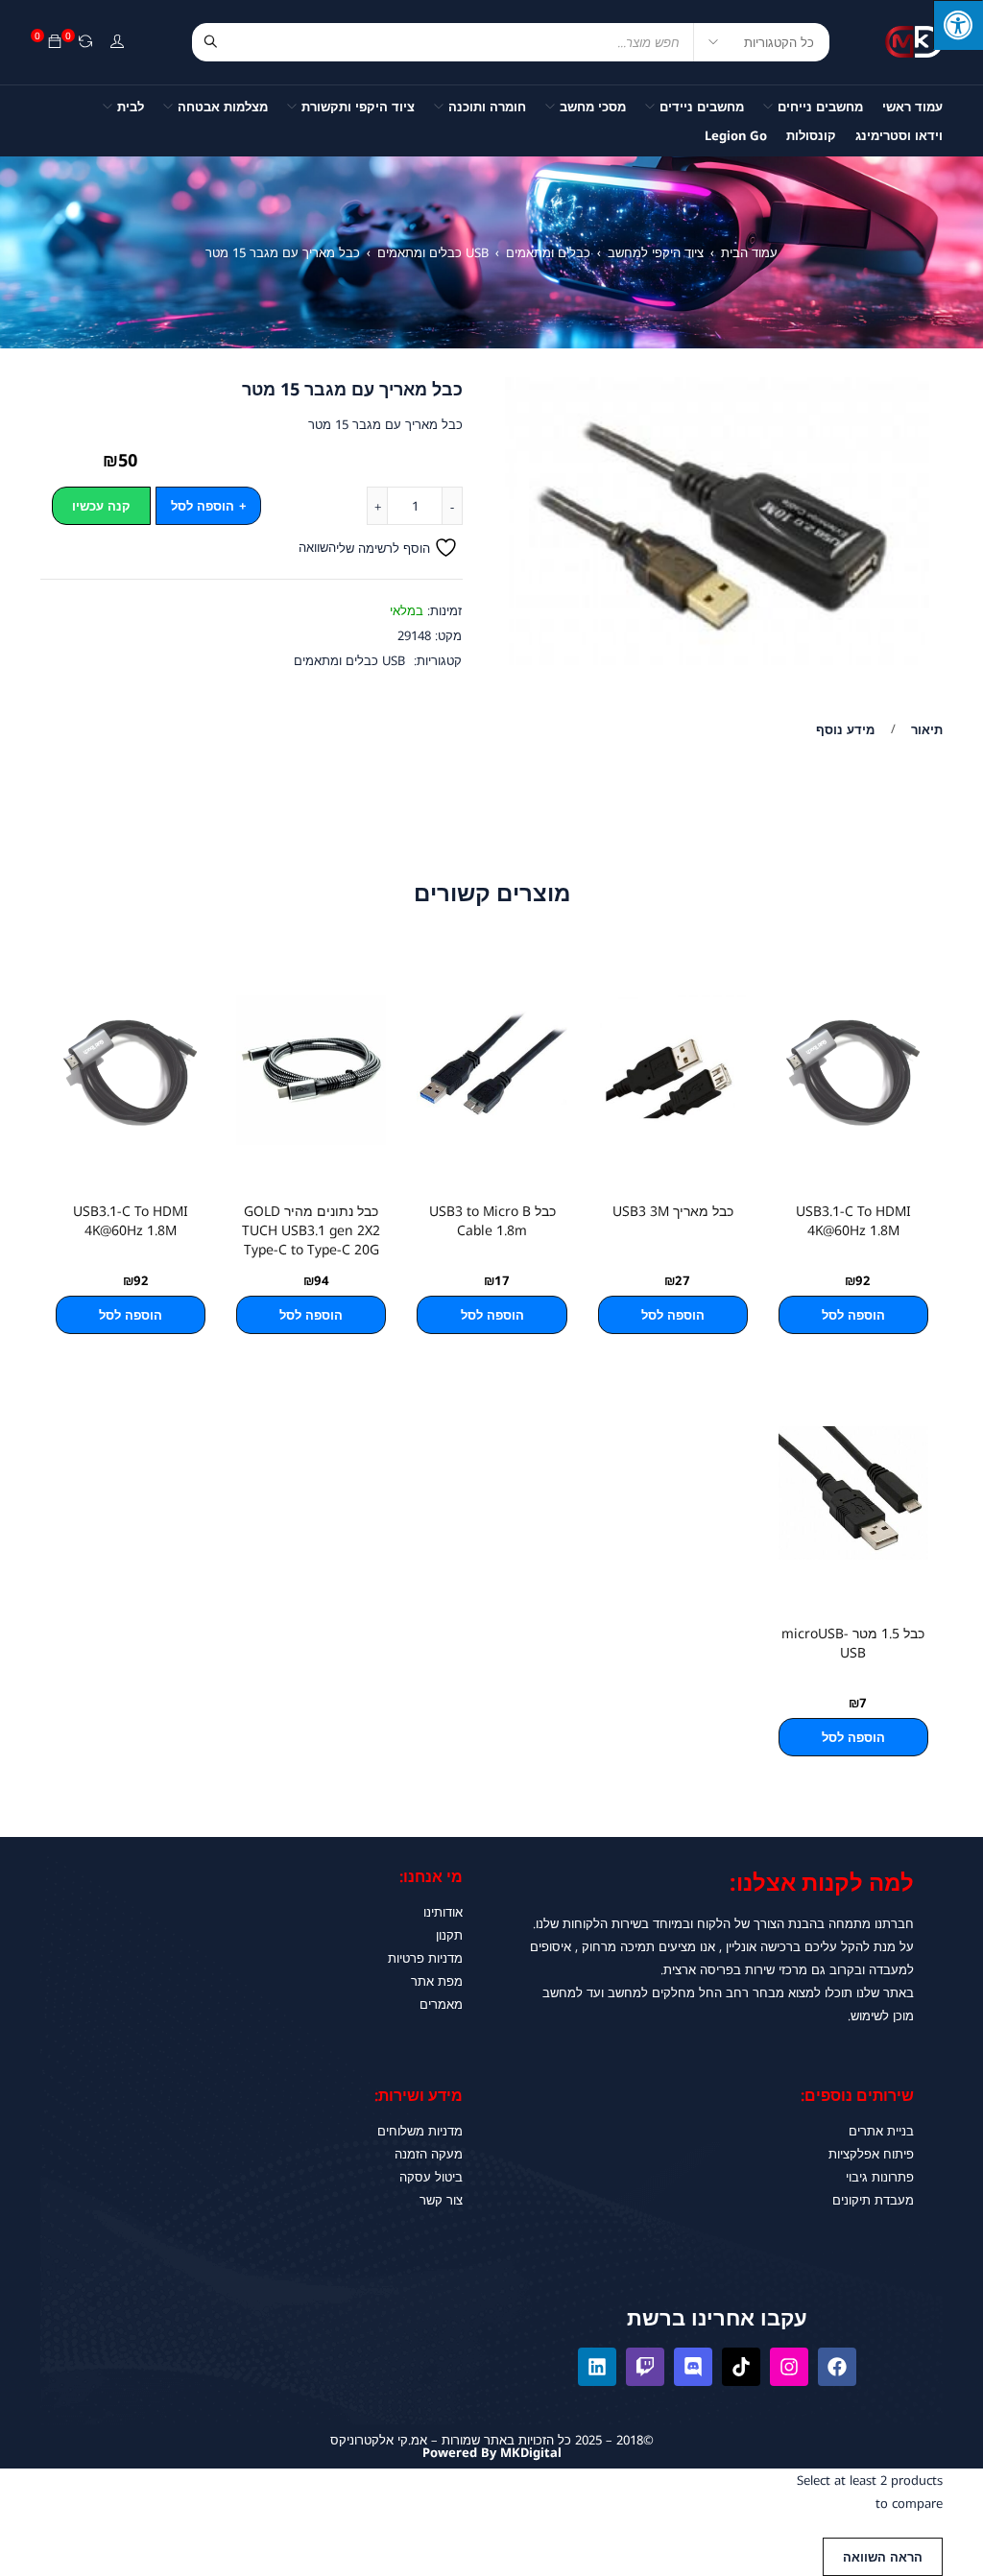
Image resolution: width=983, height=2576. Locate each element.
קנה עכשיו (101, 506)
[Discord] (693, 2367)
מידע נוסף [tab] (845, 729)
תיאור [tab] (927, 729)
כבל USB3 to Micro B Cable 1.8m (492, 1220)
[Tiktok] (741, 2367)
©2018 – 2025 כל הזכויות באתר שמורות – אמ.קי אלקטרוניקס (492, 2440)
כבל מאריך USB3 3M (673, 1211)
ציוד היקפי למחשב (656, 252)
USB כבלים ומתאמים (433, 252)
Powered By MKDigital (492, 2452)
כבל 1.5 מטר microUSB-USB (853, 1643)
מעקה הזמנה (429, 2154)
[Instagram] (789, 2367)
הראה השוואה (883, 2557)
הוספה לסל (203, 506)
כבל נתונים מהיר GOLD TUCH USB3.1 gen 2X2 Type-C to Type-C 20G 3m (311, 1240)
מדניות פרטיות (425, 1958)
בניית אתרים (881, 2131)
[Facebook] (837, 2367)
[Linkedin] (597, 2367)
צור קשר (441, 2200)
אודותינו (443, 1912)
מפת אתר (437, 1981)
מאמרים (441, 2004)
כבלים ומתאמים (548, 252)
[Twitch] (645, 2367)
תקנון (449, 1935)
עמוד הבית (749, 252)
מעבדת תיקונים (873, 2200)
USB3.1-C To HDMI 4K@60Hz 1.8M (853, 1220)
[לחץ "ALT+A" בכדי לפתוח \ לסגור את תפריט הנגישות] (958, 25)
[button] (853, 1315)
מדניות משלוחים (420, 2131)
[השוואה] (85, 42)
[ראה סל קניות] (55, 42)
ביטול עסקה (431, 2177)
